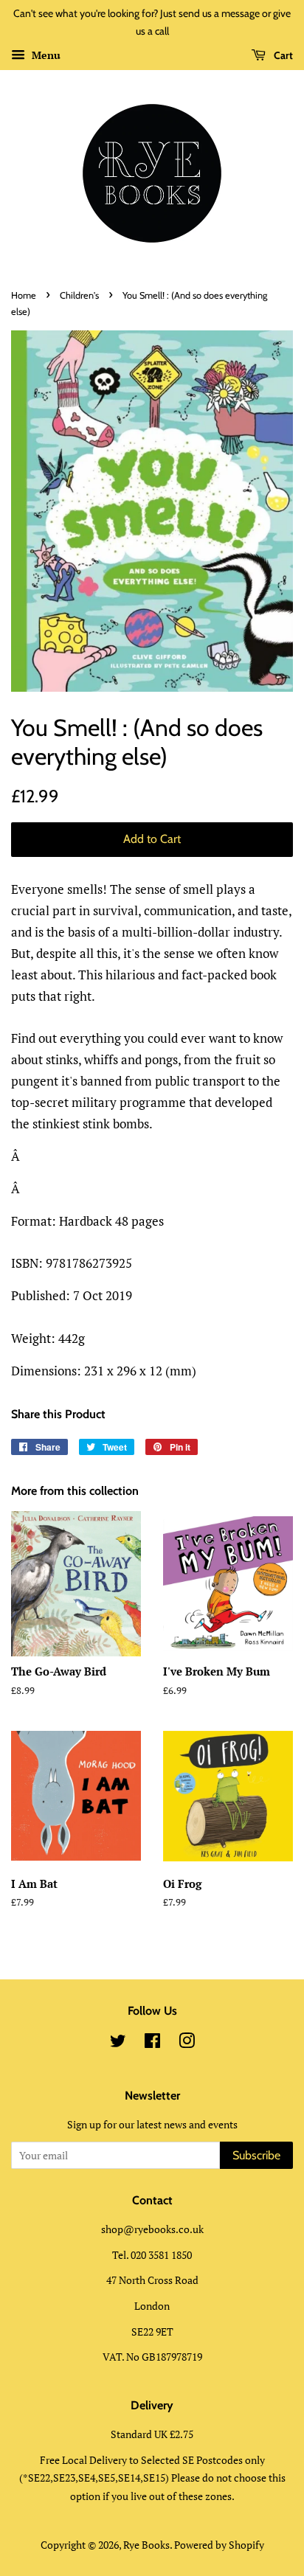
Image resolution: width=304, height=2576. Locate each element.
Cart (282, 55)
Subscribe (256, 2155)
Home (24, 295)
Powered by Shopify (219, 2545)
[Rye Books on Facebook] (152, 2043)
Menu (45, 55)
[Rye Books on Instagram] (187, 2043)
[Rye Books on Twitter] (118, 2043)
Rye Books (146, 2545)
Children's (79, 295)
